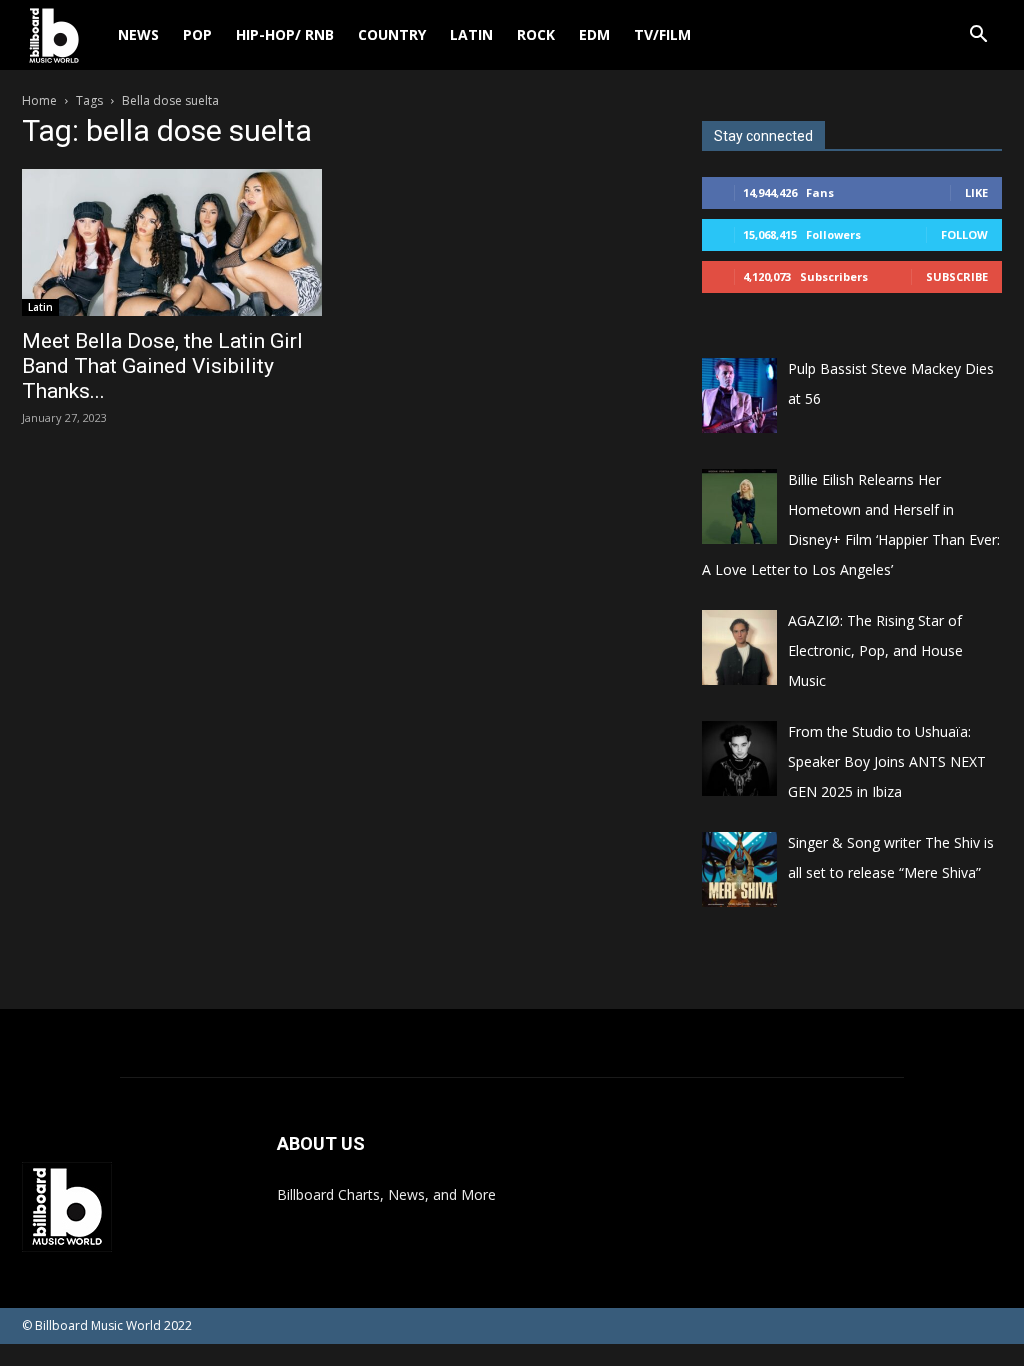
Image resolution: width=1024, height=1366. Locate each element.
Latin (471, 34)
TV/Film (662, 34)
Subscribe (957, 276)
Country (392, 34)
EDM (594, 34)
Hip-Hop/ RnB (285, 34)
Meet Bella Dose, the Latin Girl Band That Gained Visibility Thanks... (162, 366)
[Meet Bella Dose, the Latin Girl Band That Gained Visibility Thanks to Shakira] (172, 242)
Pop (197, 34)
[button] (978, 36)
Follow (964, 234)
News (138, 34)
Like (976, 192)
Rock (536, 34)
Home (39, 100)
